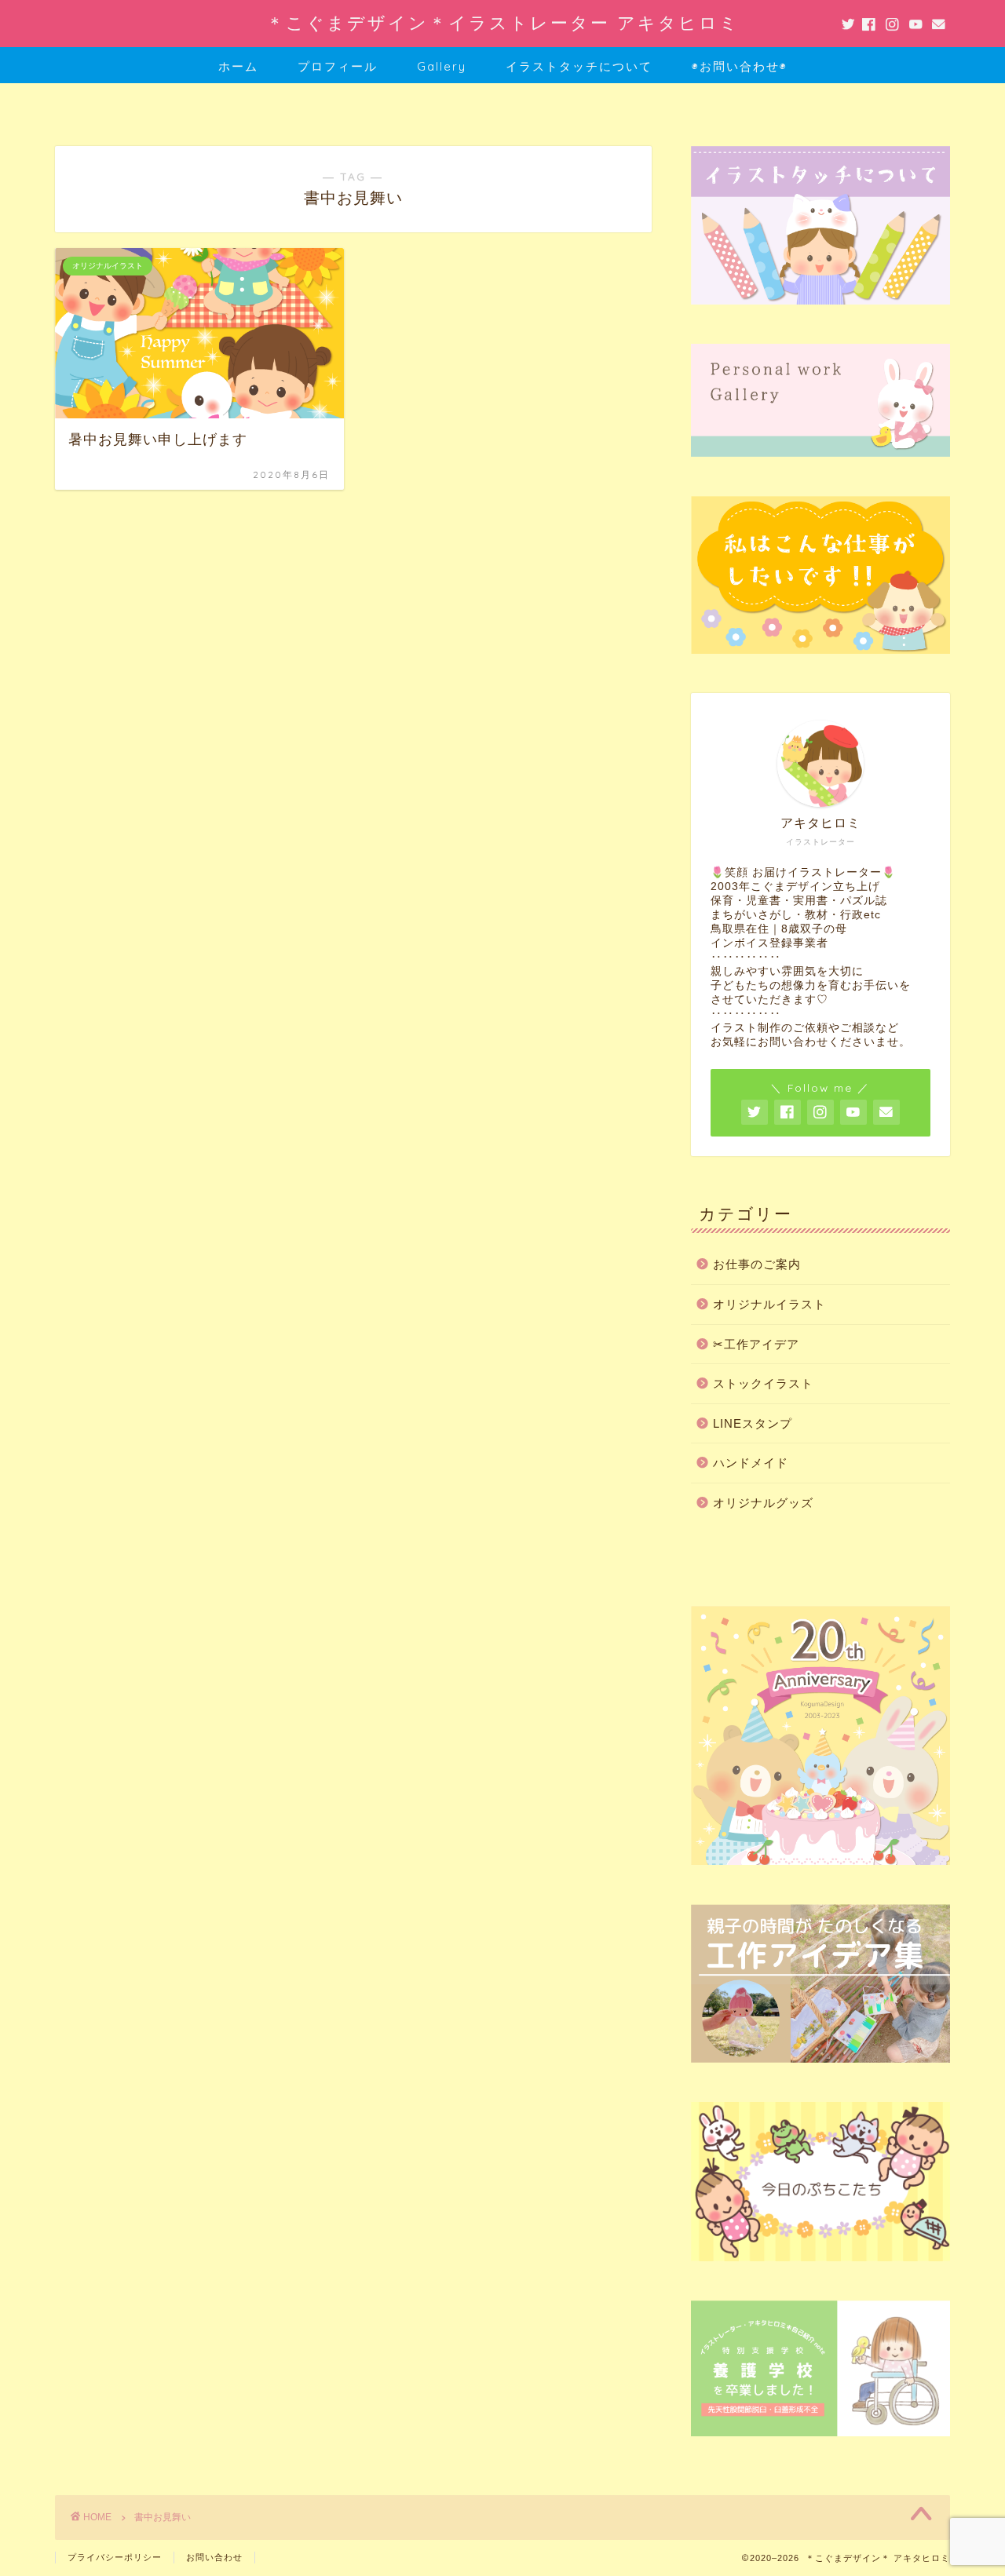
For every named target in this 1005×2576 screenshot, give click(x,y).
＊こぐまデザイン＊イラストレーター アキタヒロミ (503, 22)
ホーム (238, 66)
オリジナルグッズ (763, 1503)
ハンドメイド (751, 1463)
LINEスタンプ (753, 1423)
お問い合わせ (214, 2557)
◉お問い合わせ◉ (740, 66)
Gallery (442, 66)
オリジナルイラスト (769, 1304)
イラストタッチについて (579, 66)
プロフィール (338, 66)
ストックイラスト (763, 1383)
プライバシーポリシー (115, 2557)
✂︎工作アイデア (756, 1344)
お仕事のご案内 (757, 1264)
